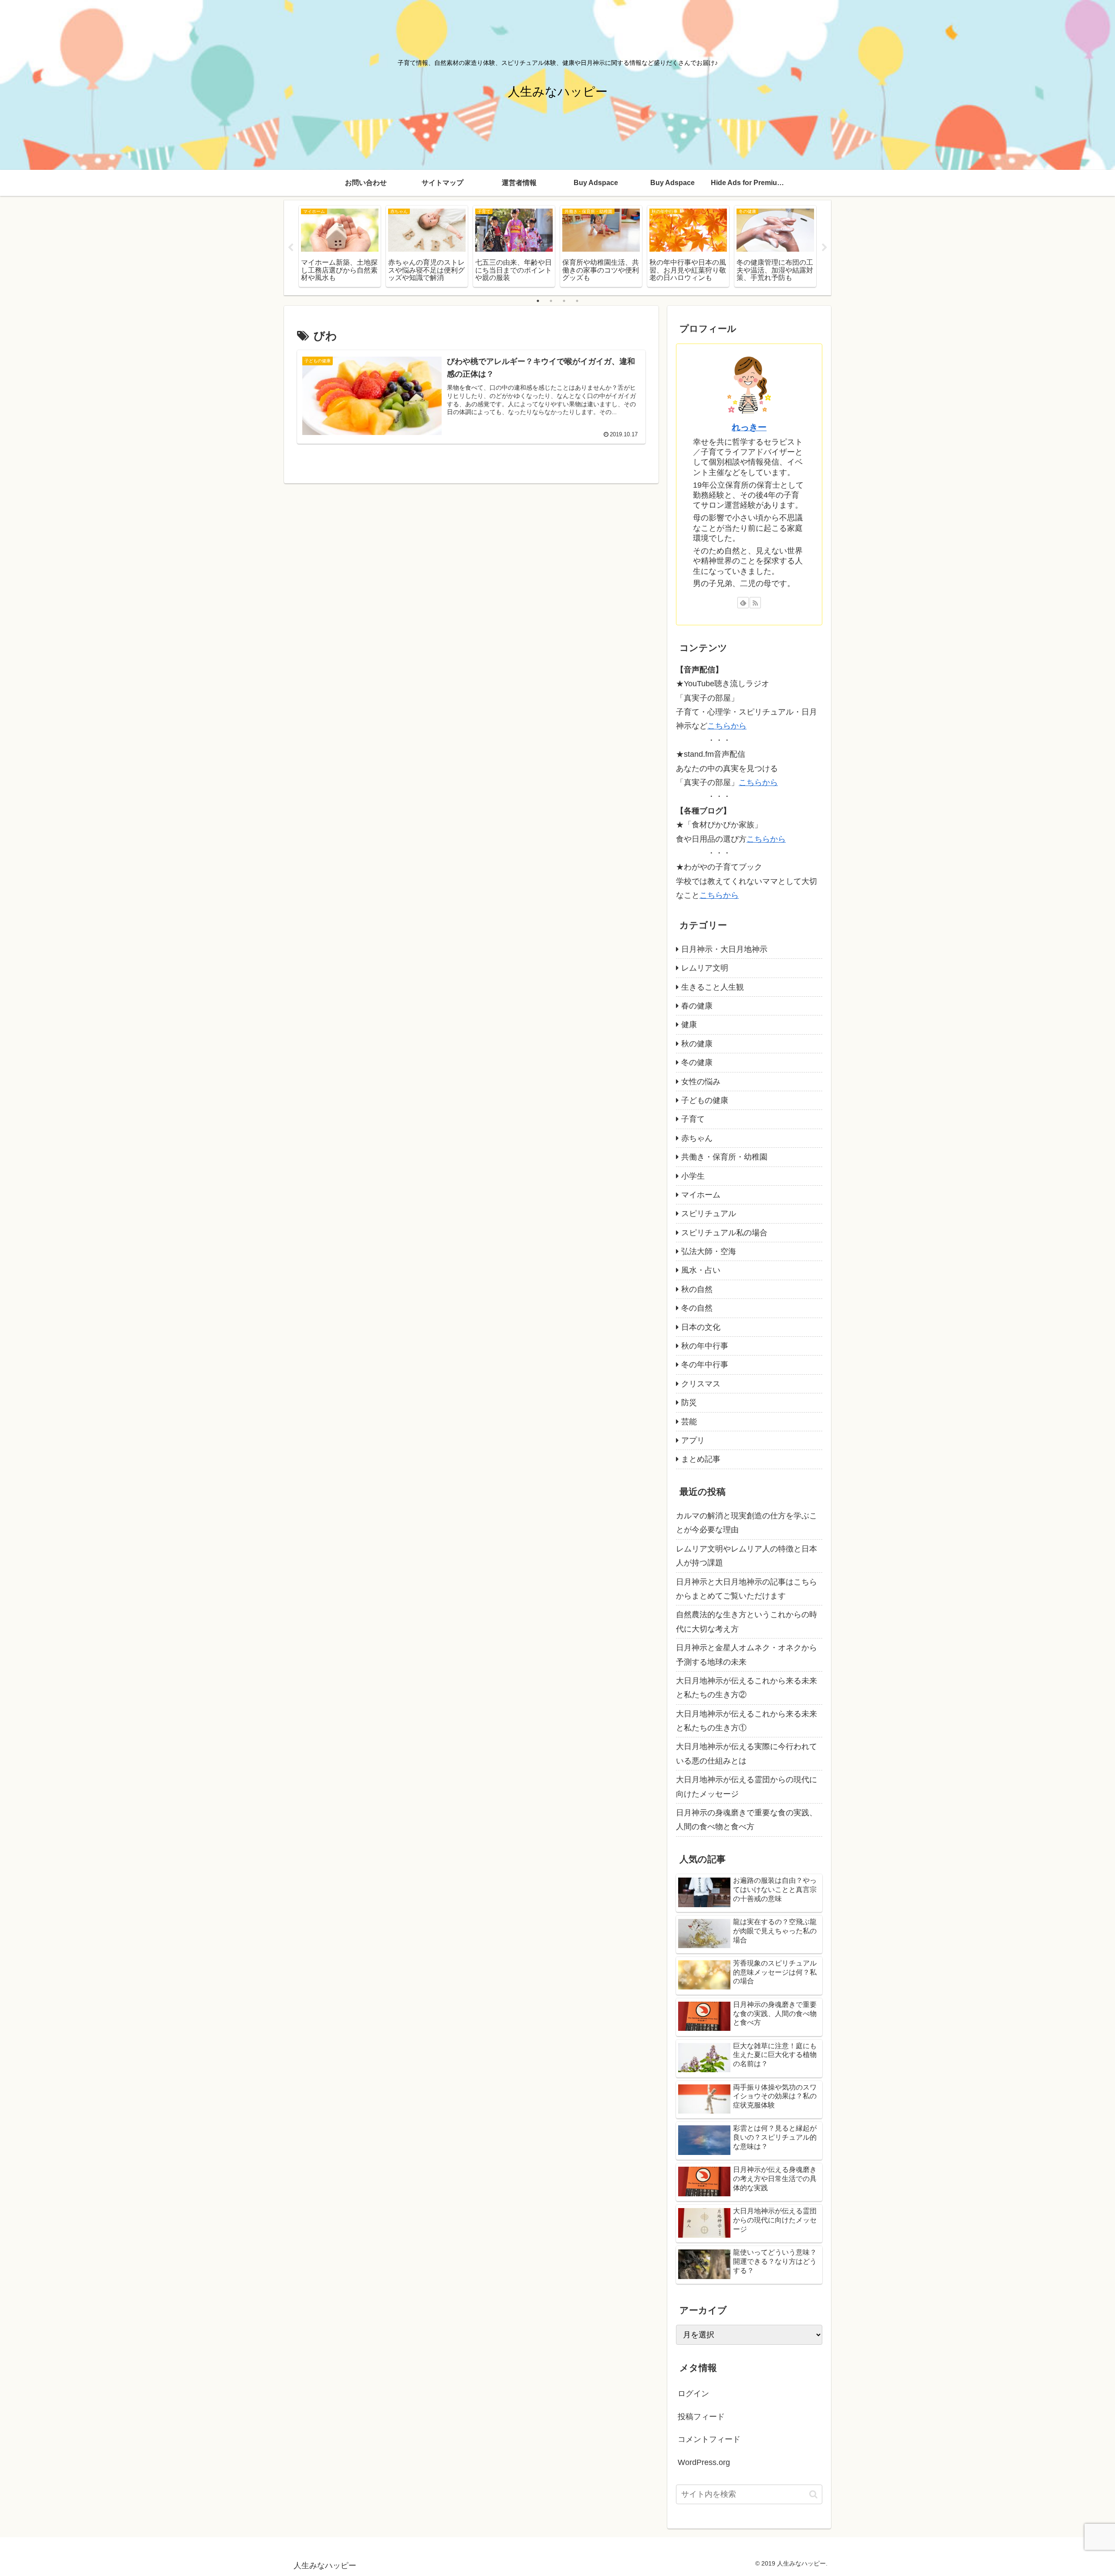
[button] (813, 2494)
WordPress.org (704, 2462)
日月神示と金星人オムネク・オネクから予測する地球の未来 (747, 1655)
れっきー (749, 427)
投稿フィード (701, 2417)
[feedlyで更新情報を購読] (743, 603)
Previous (291, 248)
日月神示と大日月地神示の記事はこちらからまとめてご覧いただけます (747, 1589)
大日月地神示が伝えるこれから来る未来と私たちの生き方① (747, 1721)
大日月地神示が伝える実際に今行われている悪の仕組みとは (747, 1753)
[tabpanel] (340, 246)
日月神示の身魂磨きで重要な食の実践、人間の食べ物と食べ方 (747, 1820)
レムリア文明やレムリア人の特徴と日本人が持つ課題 (747, 1556)
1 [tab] (538, 301)
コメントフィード (709, 2439)
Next (824, 248)
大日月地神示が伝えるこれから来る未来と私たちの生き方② (747, 1688)
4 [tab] (577, 301)
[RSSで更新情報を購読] (755, 603)
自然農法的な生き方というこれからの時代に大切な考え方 (747, 1622)
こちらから (727, 726)
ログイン (693, 2394)
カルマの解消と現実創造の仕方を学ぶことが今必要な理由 (747, 1523)
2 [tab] (551, 301)
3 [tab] (564, 301)
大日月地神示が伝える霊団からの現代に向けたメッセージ (747, 1787)
